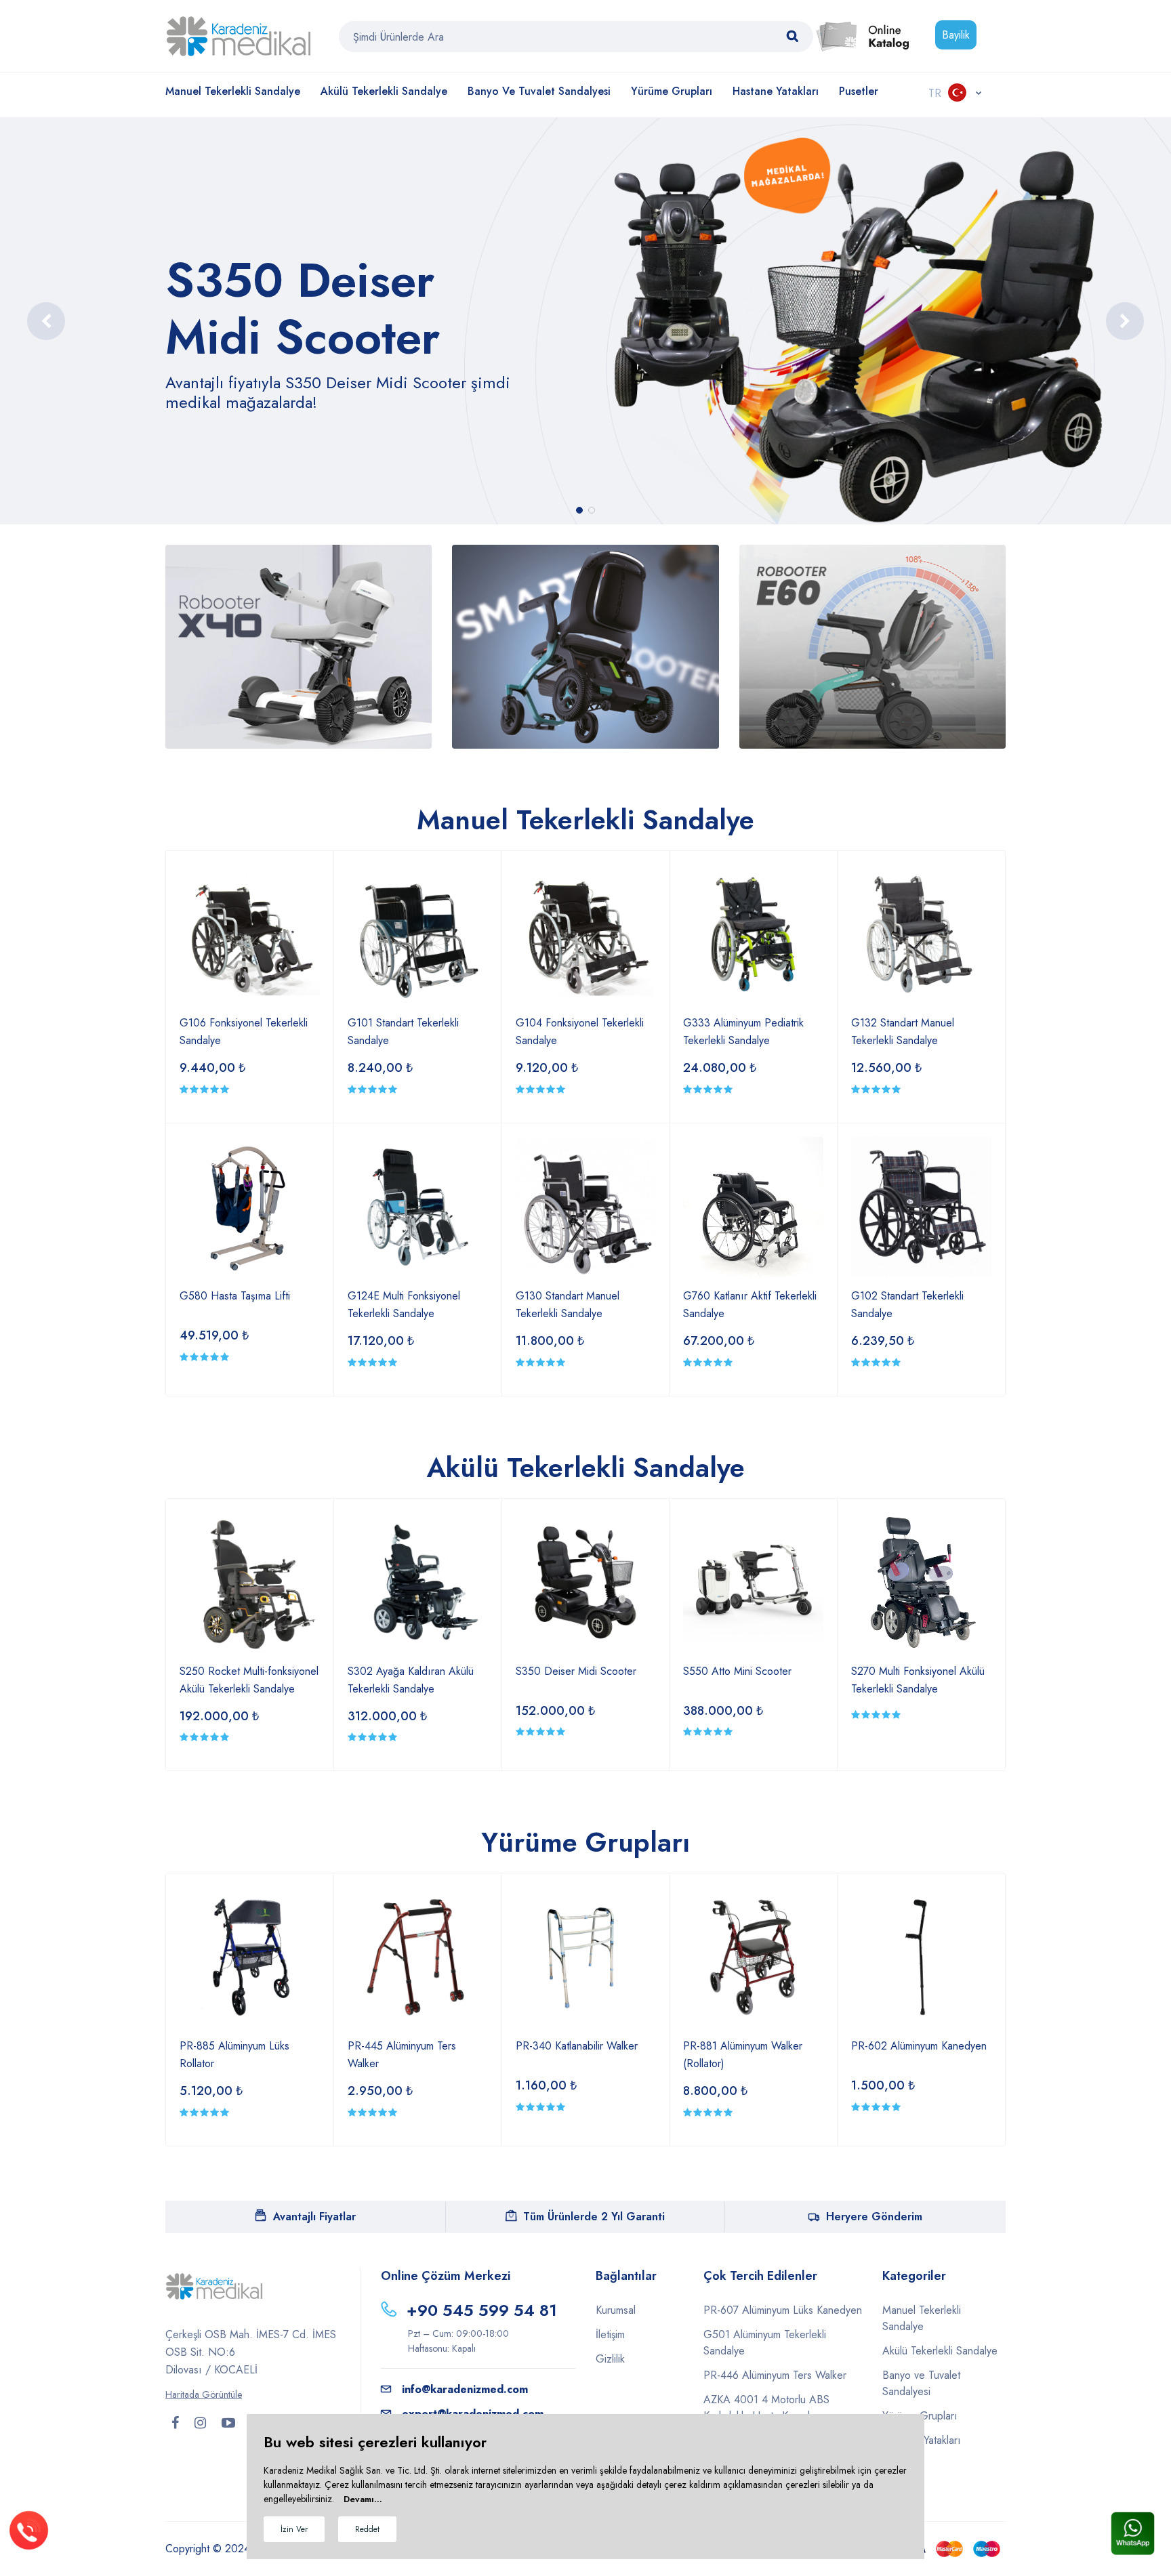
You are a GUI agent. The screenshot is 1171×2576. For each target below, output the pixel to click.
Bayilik (956, 35)
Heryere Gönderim (874, 2217)
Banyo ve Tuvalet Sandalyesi (539, 91)
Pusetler (859, 91)
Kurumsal (616, 2310)
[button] (579, 510)
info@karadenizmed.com (465, 2389)
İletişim (610, 2334)
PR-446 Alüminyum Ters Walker (775, 2375)
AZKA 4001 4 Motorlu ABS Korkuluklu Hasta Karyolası (766, 2408)
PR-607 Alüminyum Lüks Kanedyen (783, 2310)
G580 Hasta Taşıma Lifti (235, 1296)
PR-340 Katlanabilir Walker (577, 2046)
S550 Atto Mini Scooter (737, 1671)
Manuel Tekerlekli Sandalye (233, 91)
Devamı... (363, 2499)
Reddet (367, 2529)
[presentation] (46, 321)
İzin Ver (294, 2529)
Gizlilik (610, 2359)
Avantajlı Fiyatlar (314, 2217)
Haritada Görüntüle (204, 2394)
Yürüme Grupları (672, 91)
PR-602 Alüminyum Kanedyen (919, 2046)
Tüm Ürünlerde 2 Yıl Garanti (594, 2217)
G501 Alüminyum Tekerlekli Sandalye (765, 2343)
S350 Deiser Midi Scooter (576, 1671)
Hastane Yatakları (776, 91)
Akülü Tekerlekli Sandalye (384, 91)
